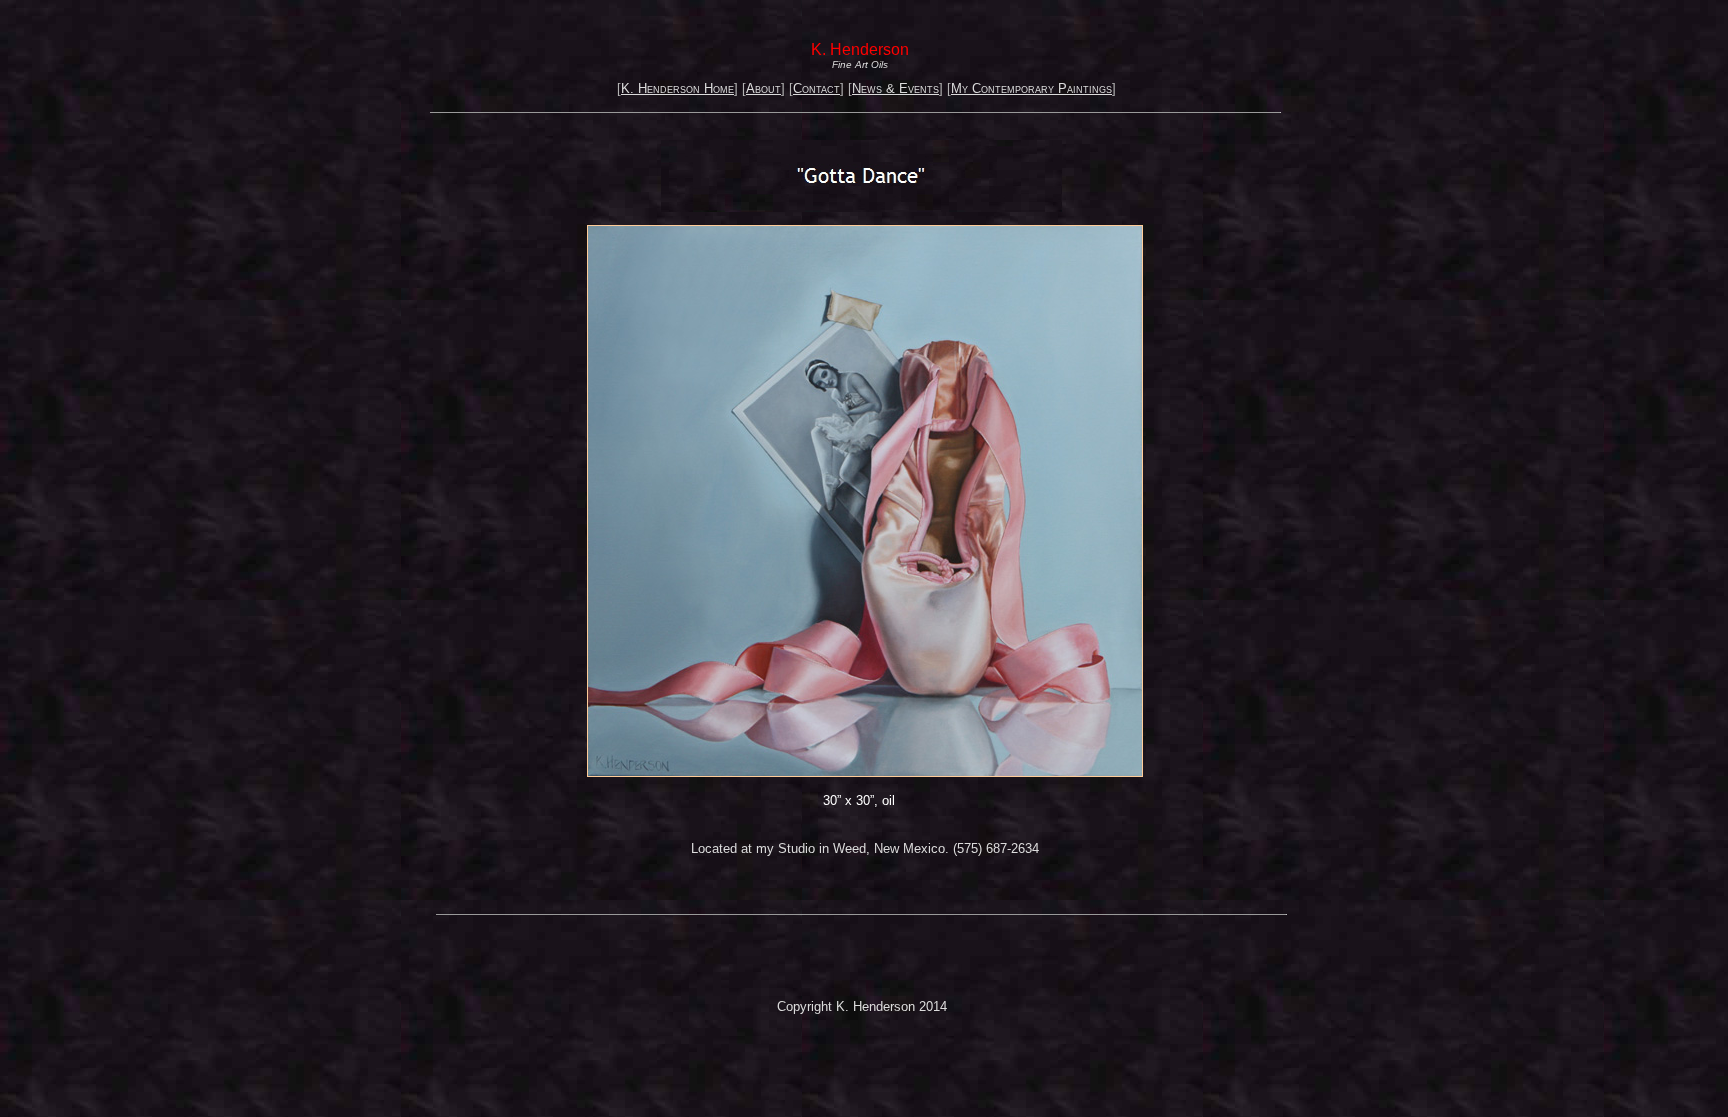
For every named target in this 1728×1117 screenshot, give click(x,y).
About (763, 88)
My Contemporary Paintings (1031, 88)
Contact (816, 88)
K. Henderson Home (677, 88)
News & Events (895, 88)
